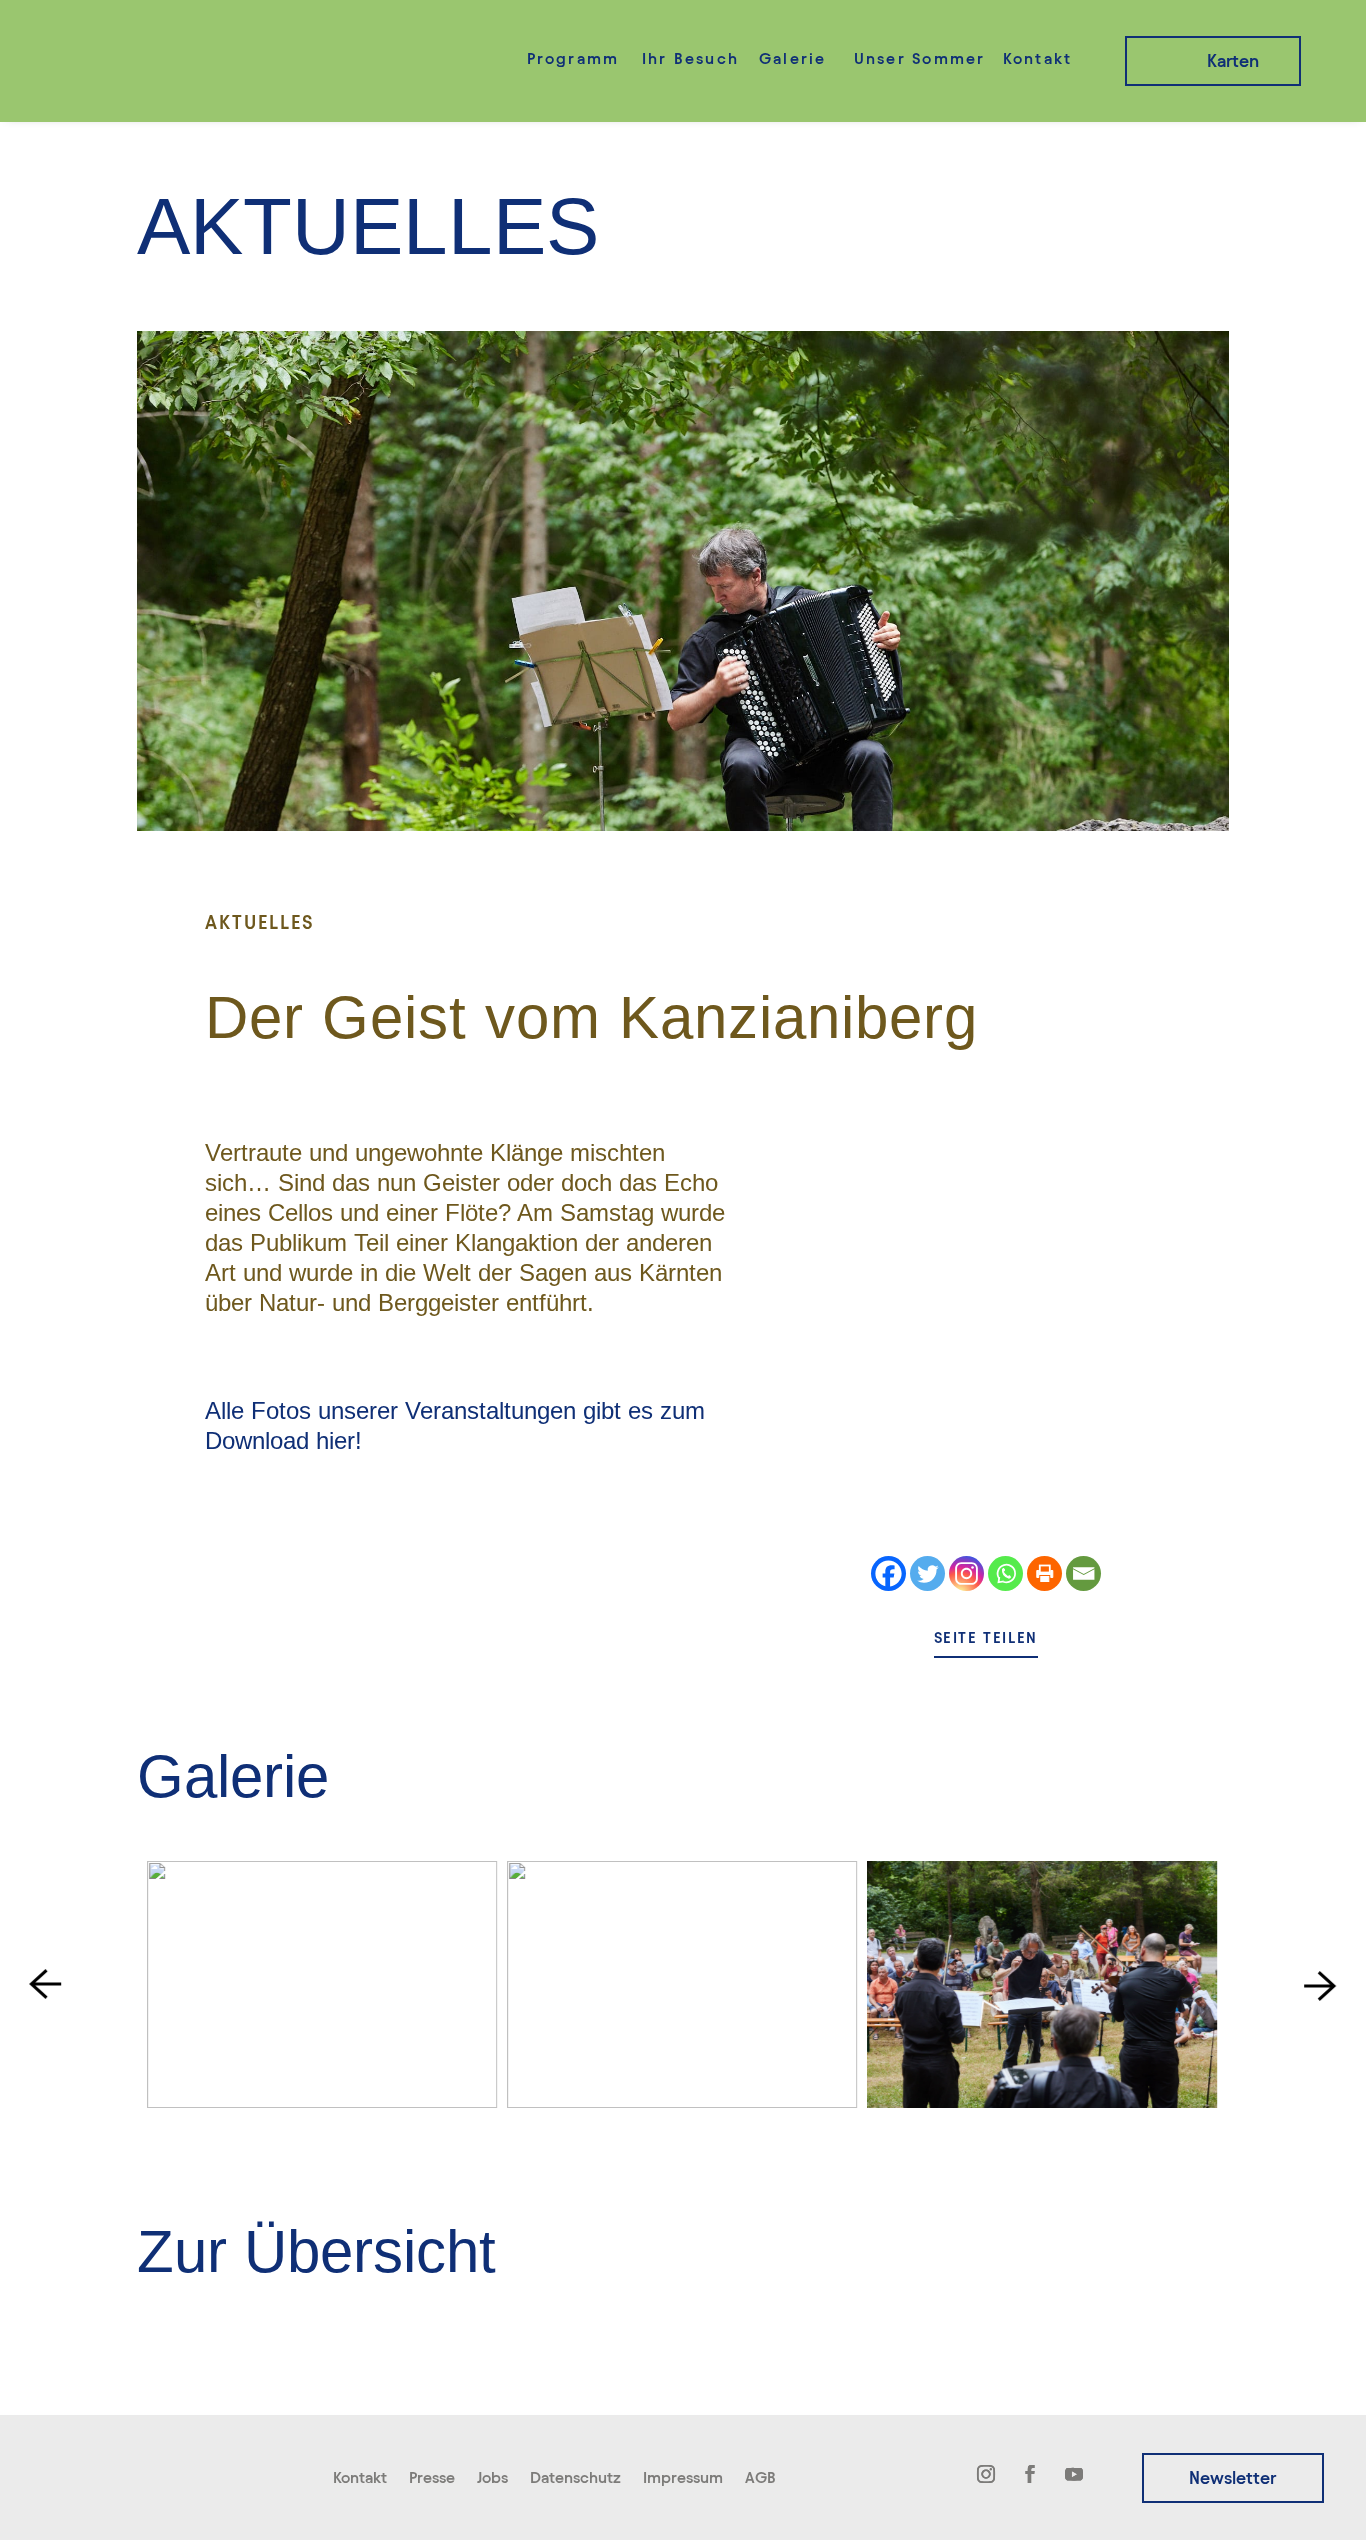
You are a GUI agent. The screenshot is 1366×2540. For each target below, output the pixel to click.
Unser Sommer (920, 58)
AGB (760, 2478)
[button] (45, 1985)
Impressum (683, 2478)
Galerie (793, 58)
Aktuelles (260, 922)
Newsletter (1232, 2477)
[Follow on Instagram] (986, 2474)
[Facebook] (888, 1573)
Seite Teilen (986, 1637)
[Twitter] (927, 1573)
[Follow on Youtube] (1074, 2474)
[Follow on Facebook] (1030, 2474)
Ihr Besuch (690, 58)
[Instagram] (966, 1573)
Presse (432, 2478)
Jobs (492, 2478)
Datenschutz (575, 2478)
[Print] (1044, 1573)
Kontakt (1038, 58)
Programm (573, 58)
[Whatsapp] (1005, 1573)
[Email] (1083, 1573)
